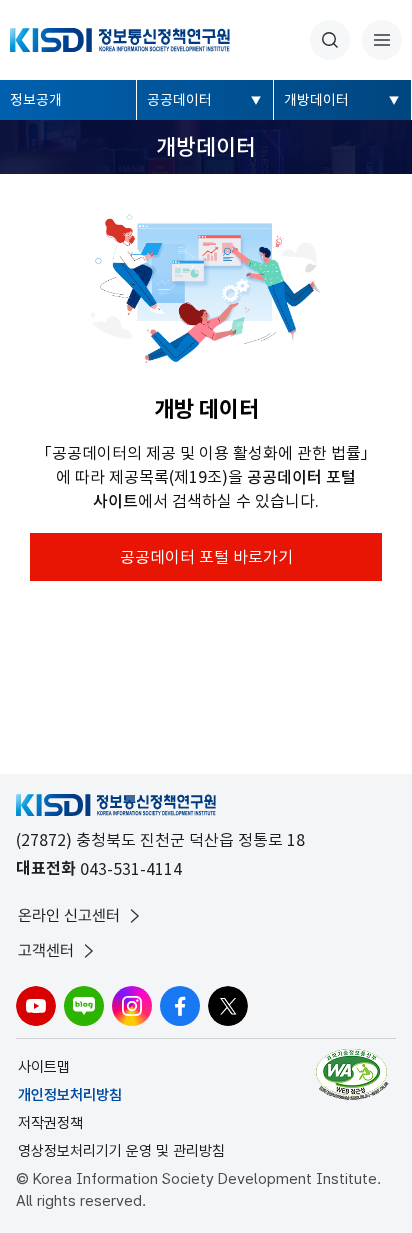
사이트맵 (44, 1067)
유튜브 (36, 1006)
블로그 (84, 1006)
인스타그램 (132, 1006)
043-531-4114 (131, 869)
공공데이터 (179, 100)
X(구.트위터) (228, 1006)
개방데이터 (316, 100)
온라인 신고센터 (69, 915)
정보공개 (36, 100)
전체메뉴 (382, 40)
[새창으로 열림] (354, 1074)
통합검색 (330, 40)
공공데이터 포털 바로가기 (206, 557)
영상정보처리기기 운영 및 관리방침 (121, 1151)
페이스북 (180, 1006)
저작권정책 (50, 1123)
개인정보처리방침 (70, 1095)
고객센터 (46, 950)
